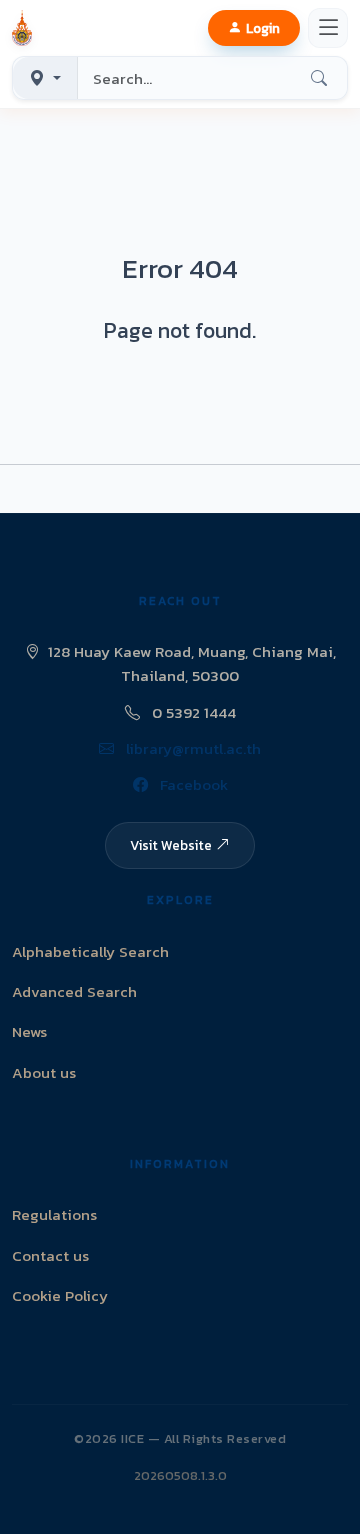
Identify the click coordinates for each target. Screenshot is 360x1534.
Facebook (192, 784)
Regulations (54, 1214)
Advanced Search (74, 991)
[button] (26, 28)
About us (44, 1072)
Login (263, 28)
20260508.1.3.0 (180, 1475)
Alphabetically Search (90, 951)
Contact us (50, 1255)
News (29, 1031)
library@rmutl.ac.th (191, 748)
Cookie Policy (60, 1295)
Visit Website (171, 845)
